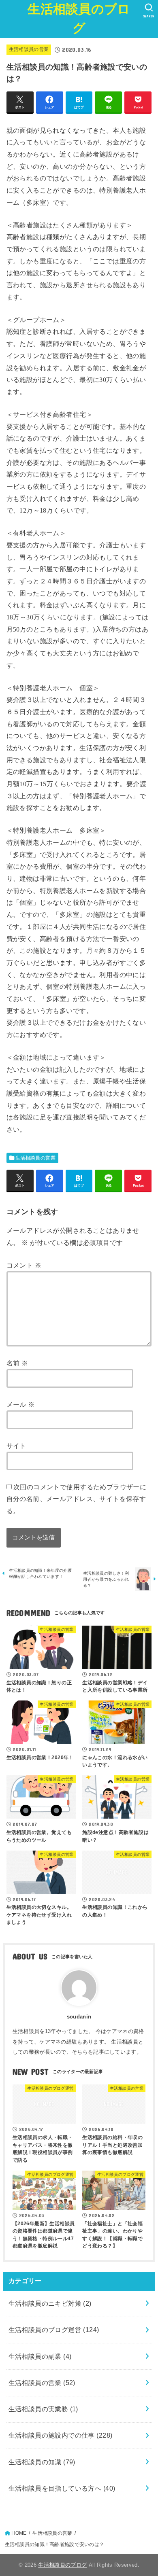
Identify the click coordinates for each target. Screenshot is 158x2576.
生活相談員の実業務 (43, 2409)
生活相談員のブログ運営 (54, 2330)
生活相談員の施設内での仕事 (61, 2435)
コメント (24, 1265)
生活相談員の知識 (42, 2462)
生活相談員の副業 (40, 2356)
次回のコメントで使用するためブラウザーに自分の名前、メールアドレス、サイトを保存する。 (77, 1499)
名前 (17, 1363)
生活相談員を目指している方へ (62, 2488)
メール (21, 1404)
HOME (19, 2533)
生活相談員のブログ (79, 19)
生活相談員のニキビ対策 (50, 2303)
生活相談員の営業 (29, 49)
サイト (16, 1446)
